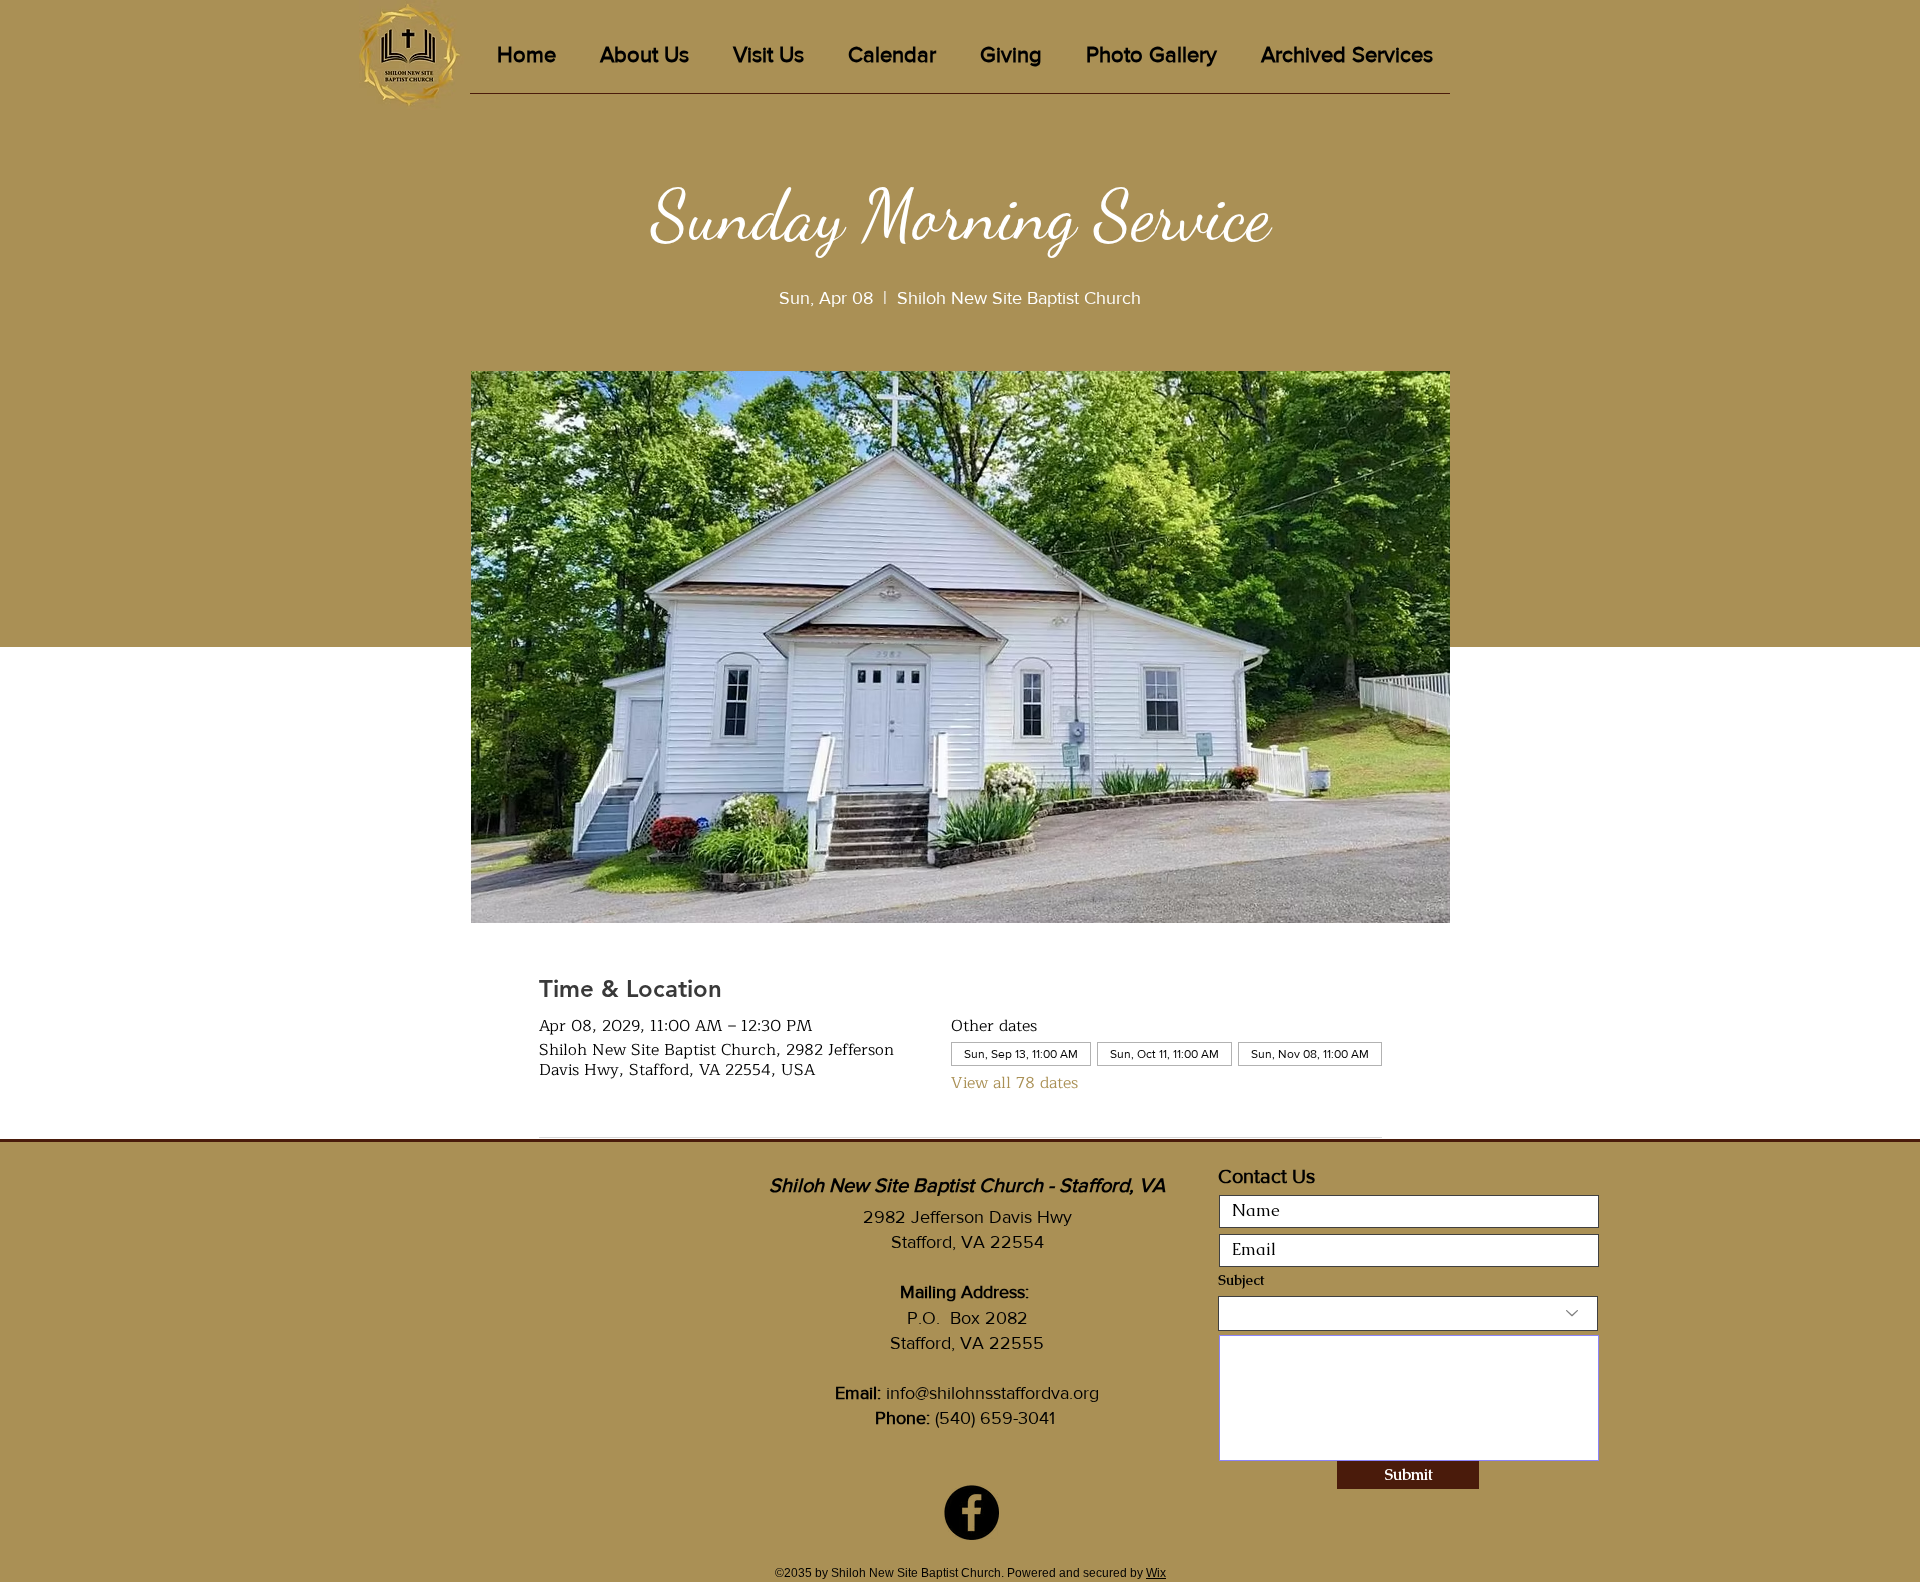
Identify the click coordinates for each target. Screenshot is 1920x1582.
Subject (1241, 1280)
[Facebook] (971, 1512)
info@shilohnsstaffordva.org (992, 1393)
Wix (1156, 1573)
